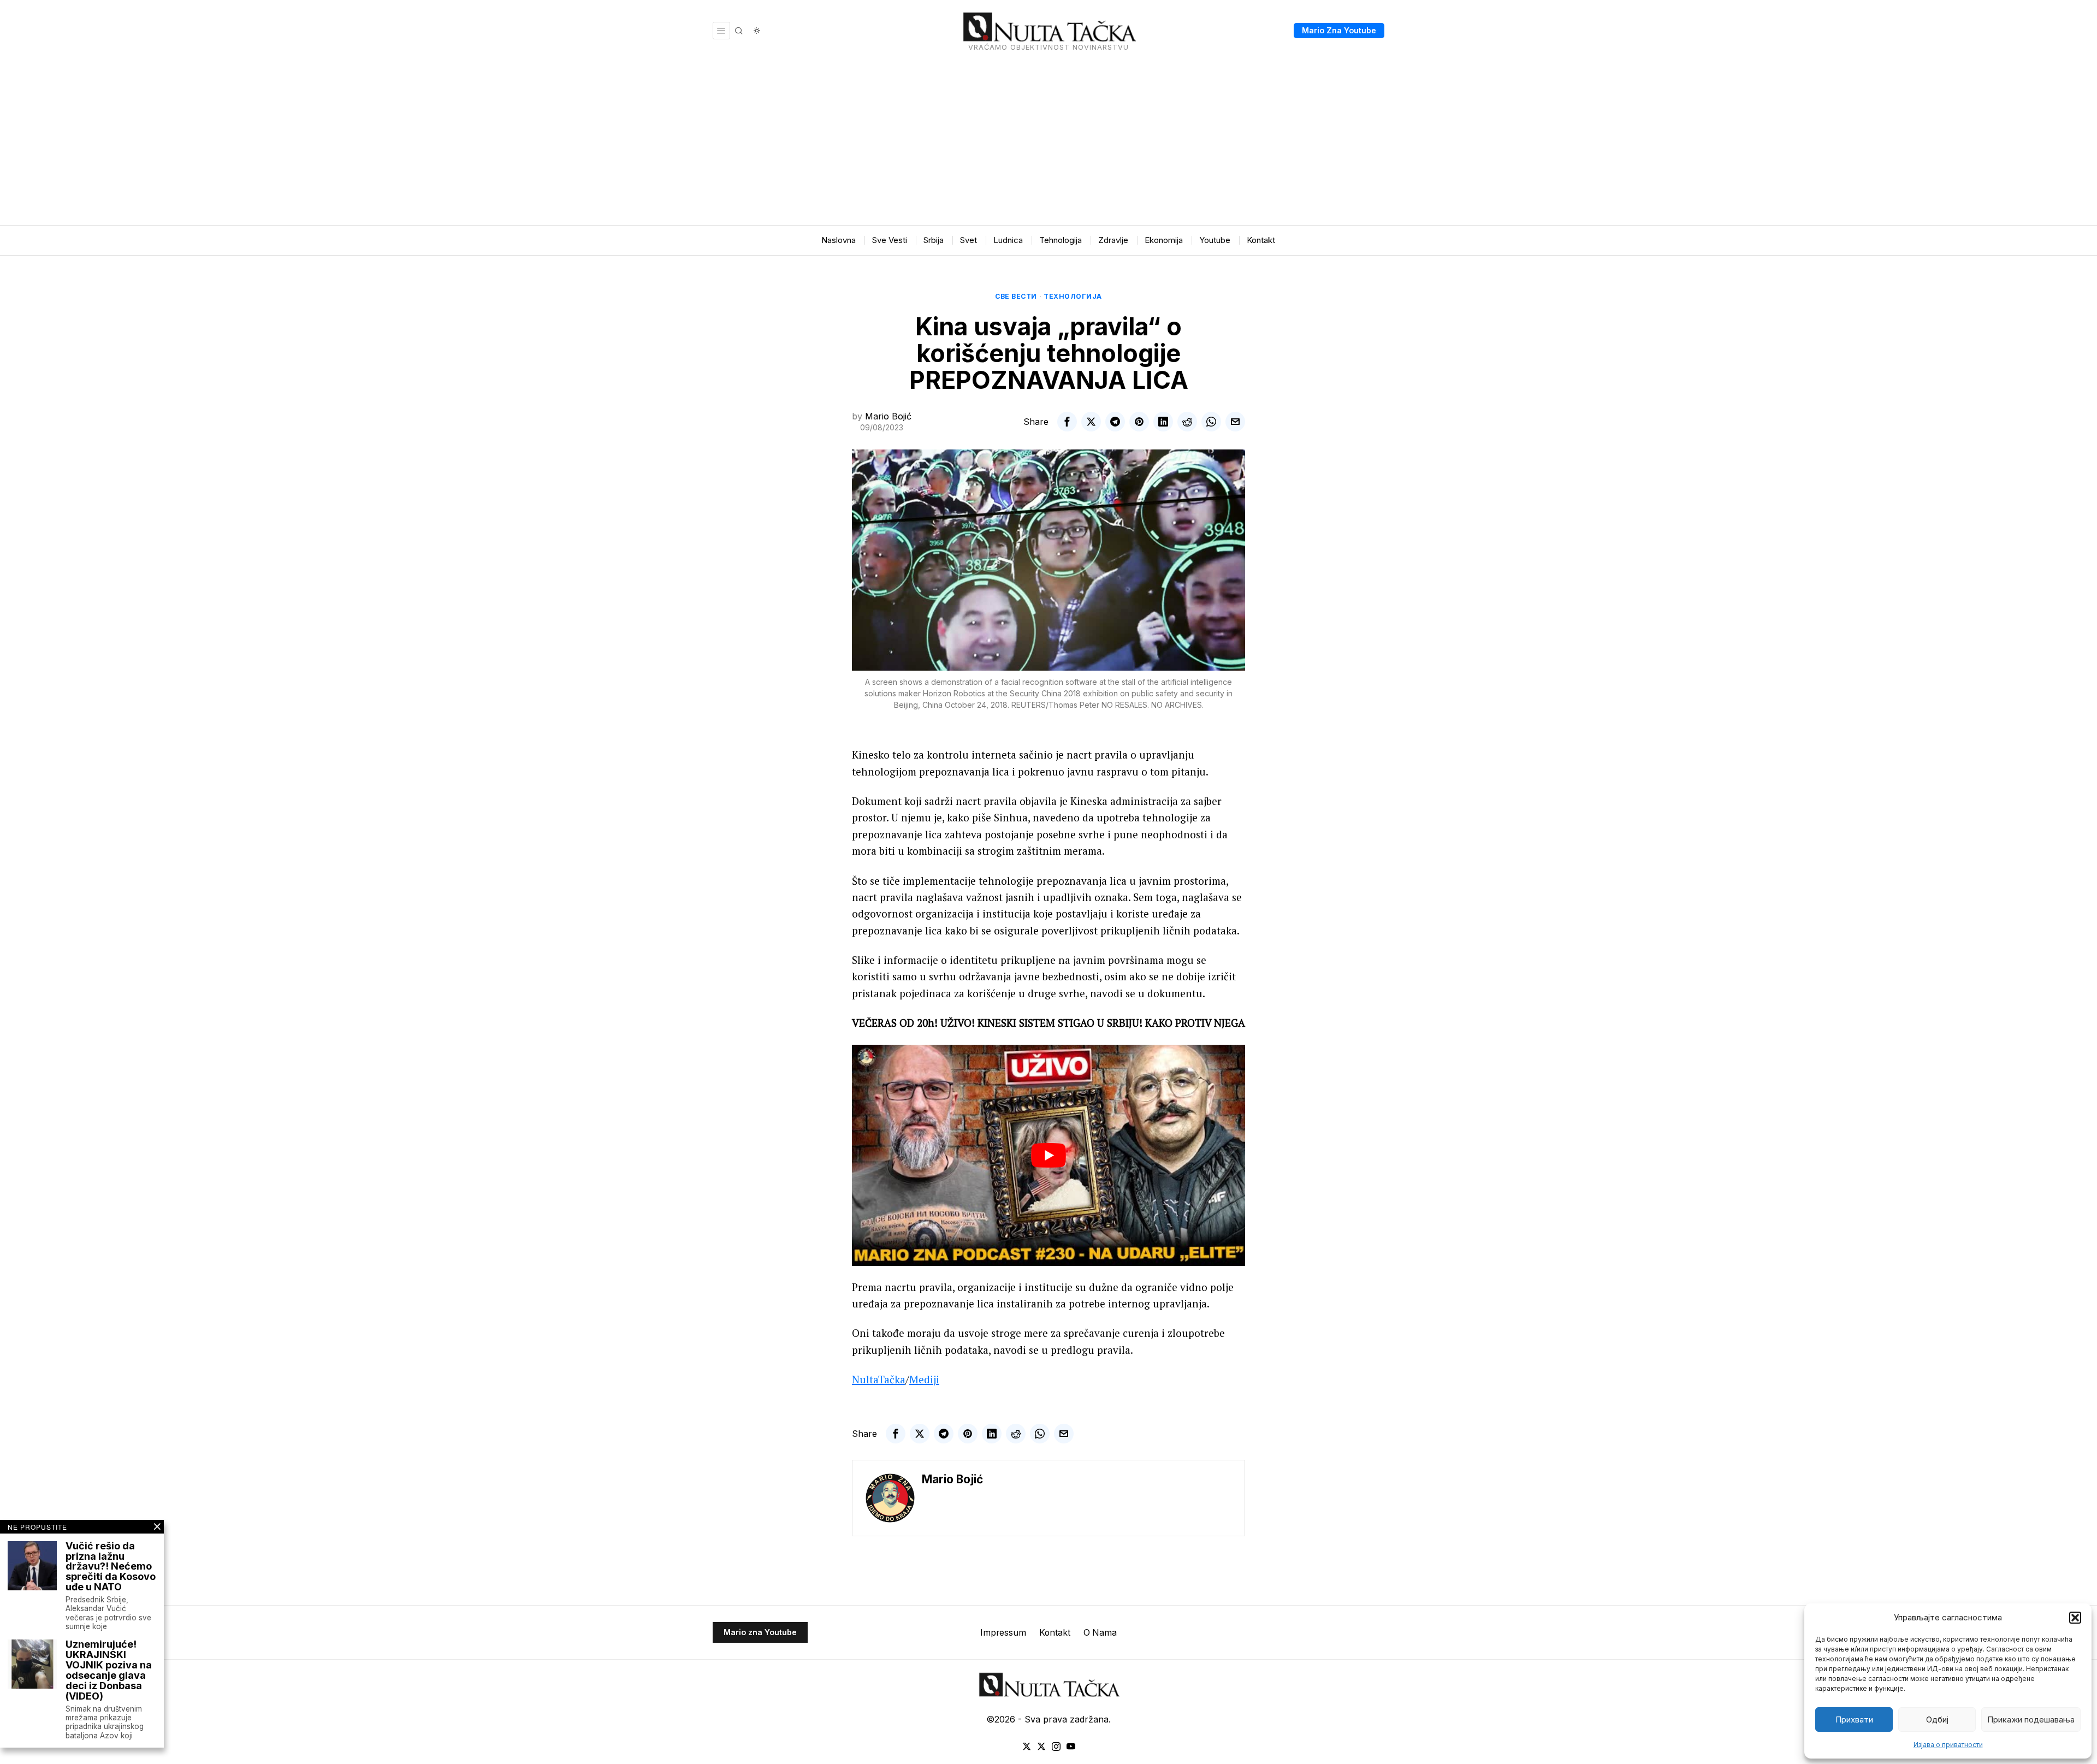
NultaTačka (879, 1379)
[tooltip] (1067, 422)
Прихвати (1854, 1719)
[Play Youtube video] (1048, 1155)
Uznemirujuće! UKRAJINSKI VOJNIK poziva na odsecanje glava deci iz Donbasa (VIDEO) (109, 1670)
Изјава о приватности (1948, 1745)
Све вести (1016, 296)
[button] (2075, 1618)
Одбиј (1937, 1719)
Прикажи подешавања (2031, 1719)
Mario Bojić (888, 416)
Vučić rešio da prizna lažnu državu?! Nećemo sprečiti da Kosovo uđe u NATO (111, 1567)
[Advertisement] (1048, 143)
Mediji (924, 1379)
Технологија (1073, 296)
